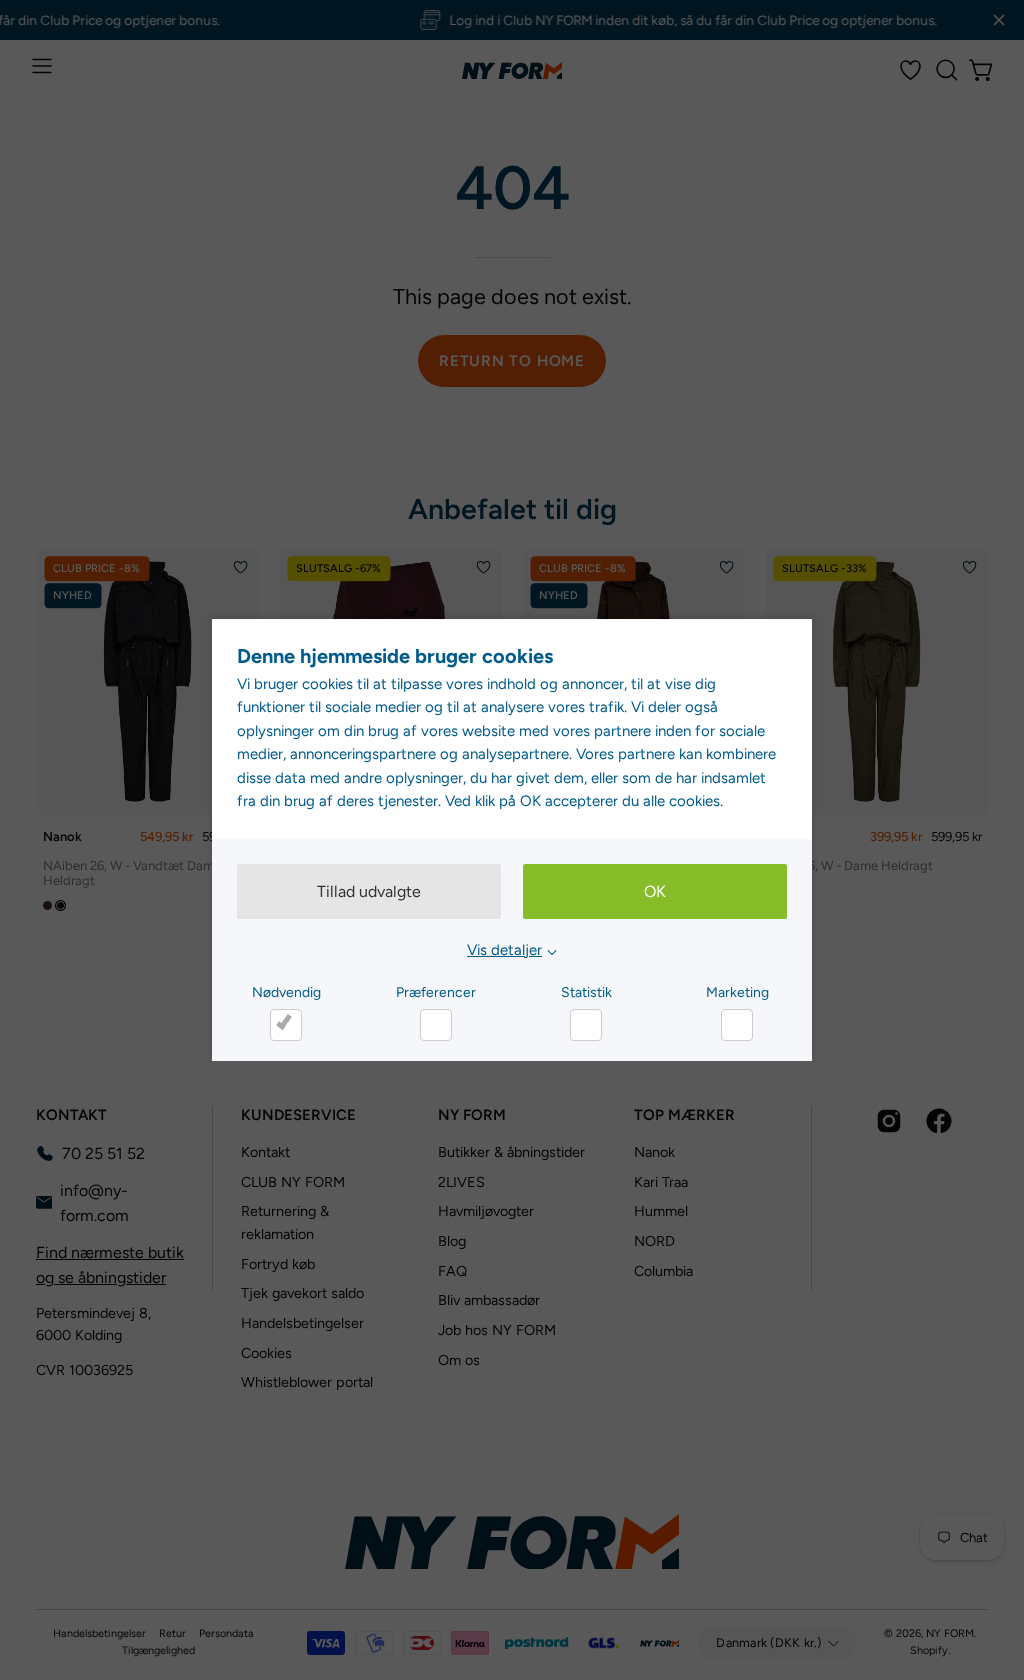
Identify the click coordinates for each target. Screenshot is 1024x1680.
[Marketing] (737, 1025)
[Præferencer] (436, 1025)
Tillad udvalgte (369, 891)
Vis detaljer (504, 950)
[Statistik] (586, 1025)
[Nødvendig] (286, 1025)
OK (655, 891)
